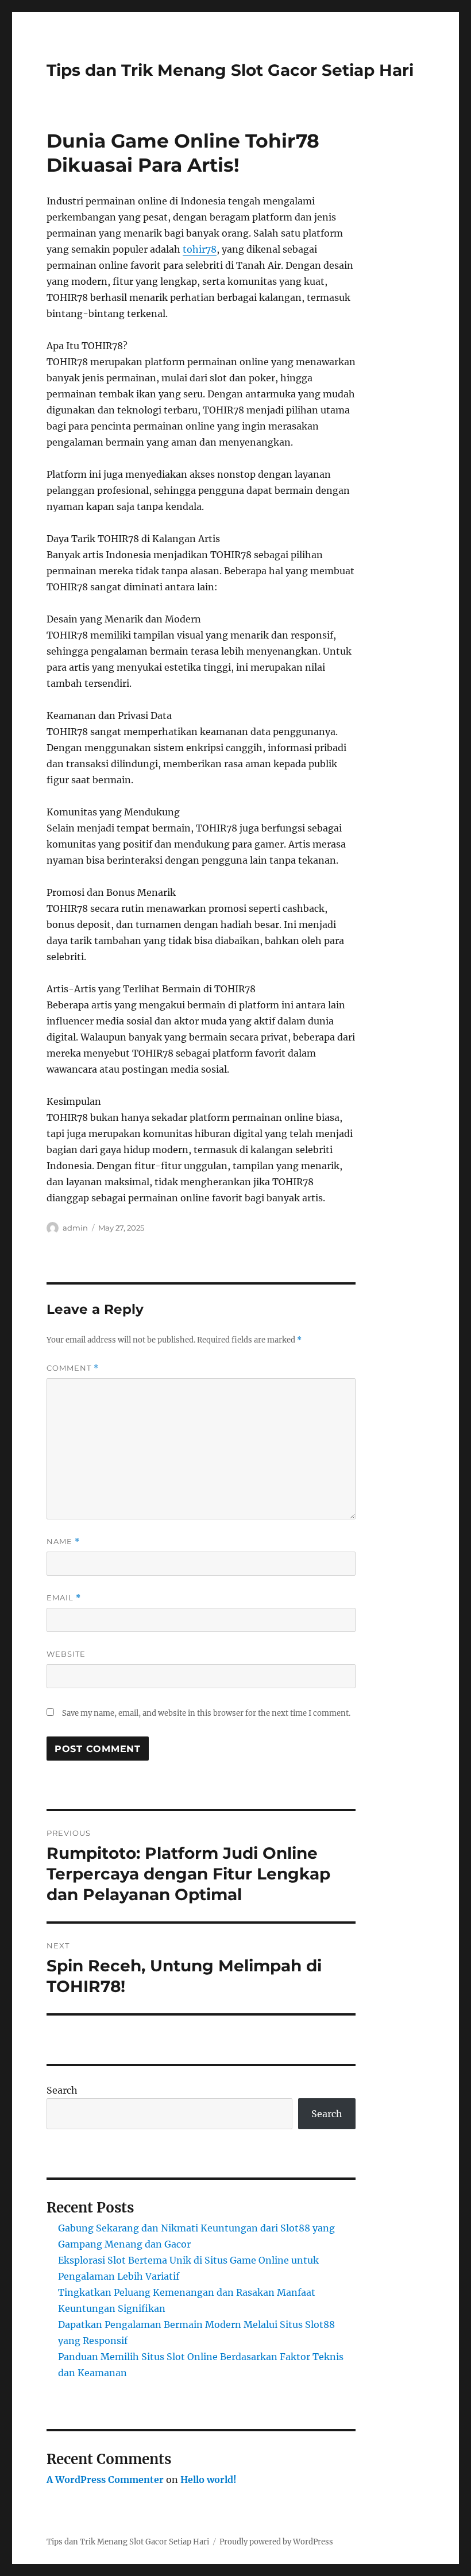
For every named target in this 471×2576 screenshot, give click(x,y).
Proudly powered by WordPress (276, 2542)
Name (63, 1542)
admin (75, 1228)
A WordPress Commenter (105, 2480)
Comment (73, 1368)
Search (62, 2090)
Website (66, 1654)
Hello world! (209, 2480)
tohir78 (200, 249)
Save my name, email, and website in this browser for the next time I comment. (206, 1713)
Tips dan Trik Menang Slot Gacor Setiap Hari (230, 70)
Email (64, 1598)
